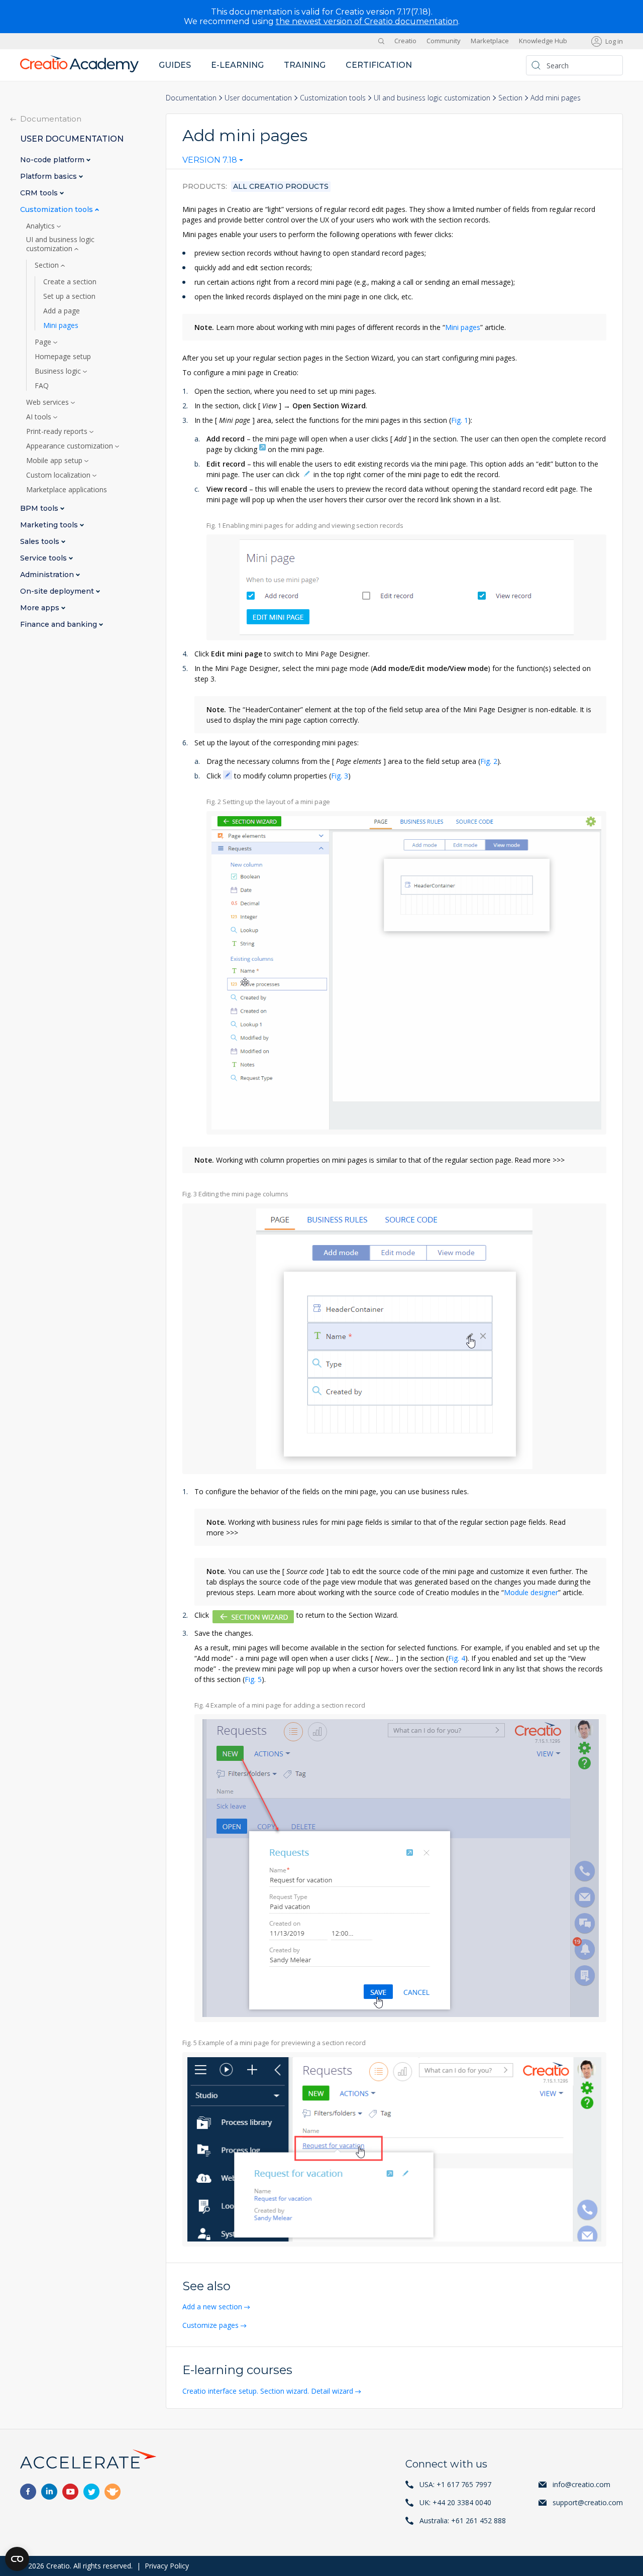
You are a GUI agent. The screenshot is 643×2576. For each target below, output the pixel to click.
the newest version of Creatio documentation (367, 21)
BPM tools (40, 509)
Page (44, 342)
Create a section (70, 282)
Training (305, 65)
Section (510, 98)
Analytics (41, 226)
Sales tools (41, 542)
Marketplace (490, 41)
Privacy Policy (167, 2566)
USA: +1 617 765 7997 (455, 2484)
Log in (614, 41)
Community (444, 41)
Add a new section (212, 2307)
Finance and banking (60, 625)
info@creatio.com (581, 2484)
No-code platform (53, 160)
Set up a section (69, 296)
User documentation (258, 98)
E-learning (237, 65)
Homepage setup (63, 357)
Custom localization (59, 475)
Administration (48, 575)
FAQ (42, 386)
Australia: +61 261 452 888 (463, 2521)
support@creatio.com (588, 2502)
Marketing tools (50, 525)
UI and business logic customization (432, 98)
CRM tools (40, 193)
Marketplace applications (67, 490)
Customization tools (333, 98)
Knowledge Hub (543, 41)
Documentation (191, 98)
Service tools (44, 558)
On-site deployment (58, 591)
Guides (175, 65)
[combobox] (213, 162)
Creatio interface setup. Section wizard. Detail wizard (268, 2391)
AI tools (40, 417)
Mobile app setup (55, 461)
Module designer (531, 1592)
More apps (41, 608)
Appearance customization (71, 446)
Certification (379, 65)
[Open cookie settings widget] (17, 2559)
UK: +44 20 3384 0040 (455, 2502)
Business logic (59, 371)
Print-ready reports (58, 431)
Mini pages (463, 327)
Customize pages (210, 2325)
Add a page (62, 311)
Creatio (405, 41)
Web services (48, 402)
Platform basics (49, 177)
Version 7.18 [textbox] (210, 160)
